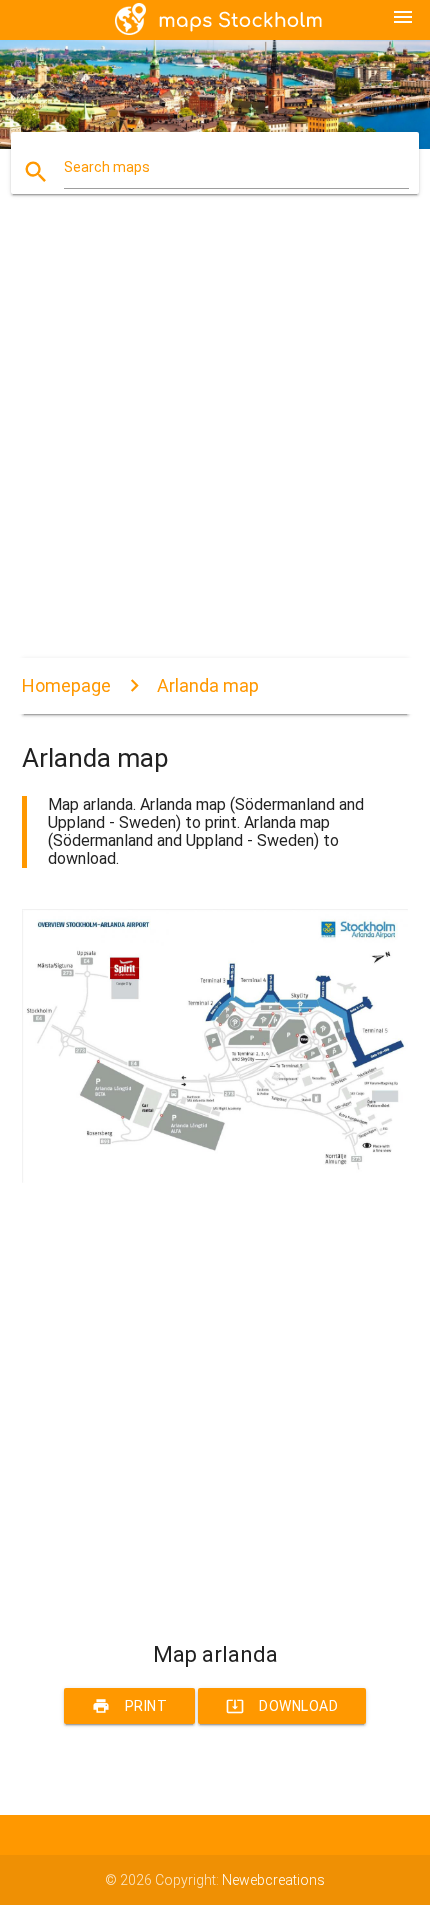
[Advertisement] (215, 443)
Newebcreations (273, 1880)
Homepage (66, 685)
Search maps (107, 167)
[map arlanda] (215, 1178)
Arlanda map (208, 685)
